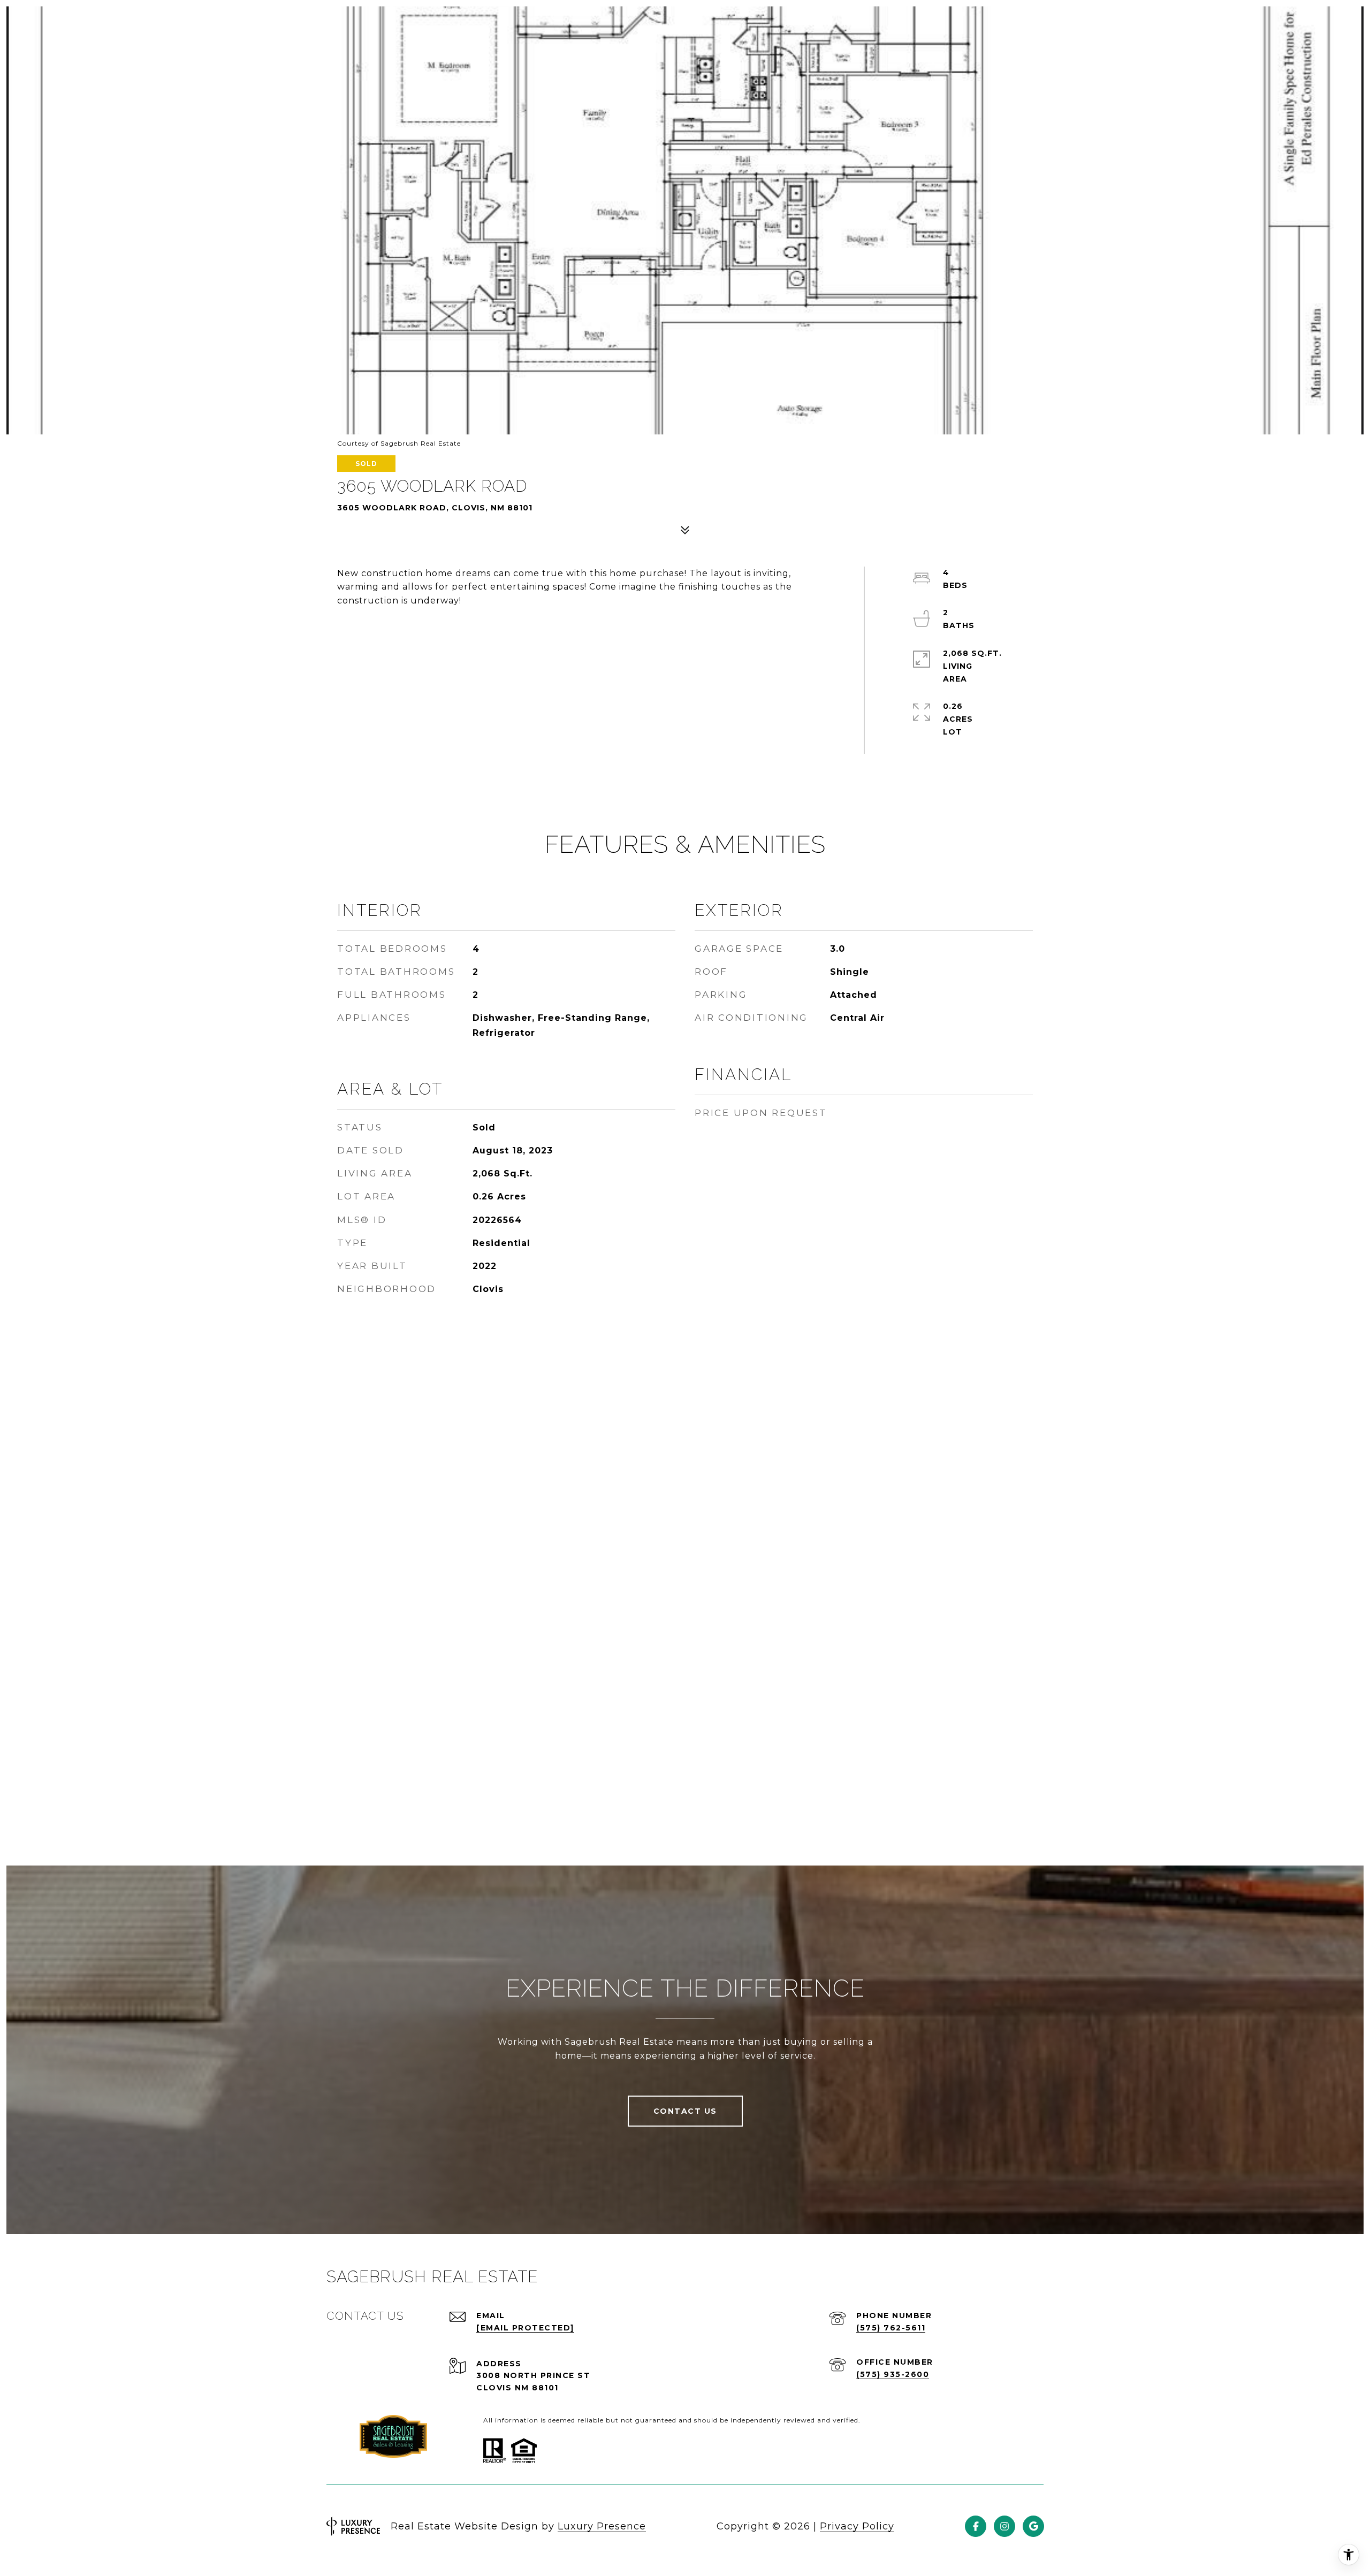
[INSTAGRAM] (1004, 2526)
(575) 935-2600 (893, 2374)
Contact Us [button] (685, 2111)
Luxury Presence (602, 2526)
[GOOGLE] (1033, 2526)
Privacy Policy (857, 2526)
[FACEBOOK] (976, 2526)
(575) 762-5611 (891, 2328)
